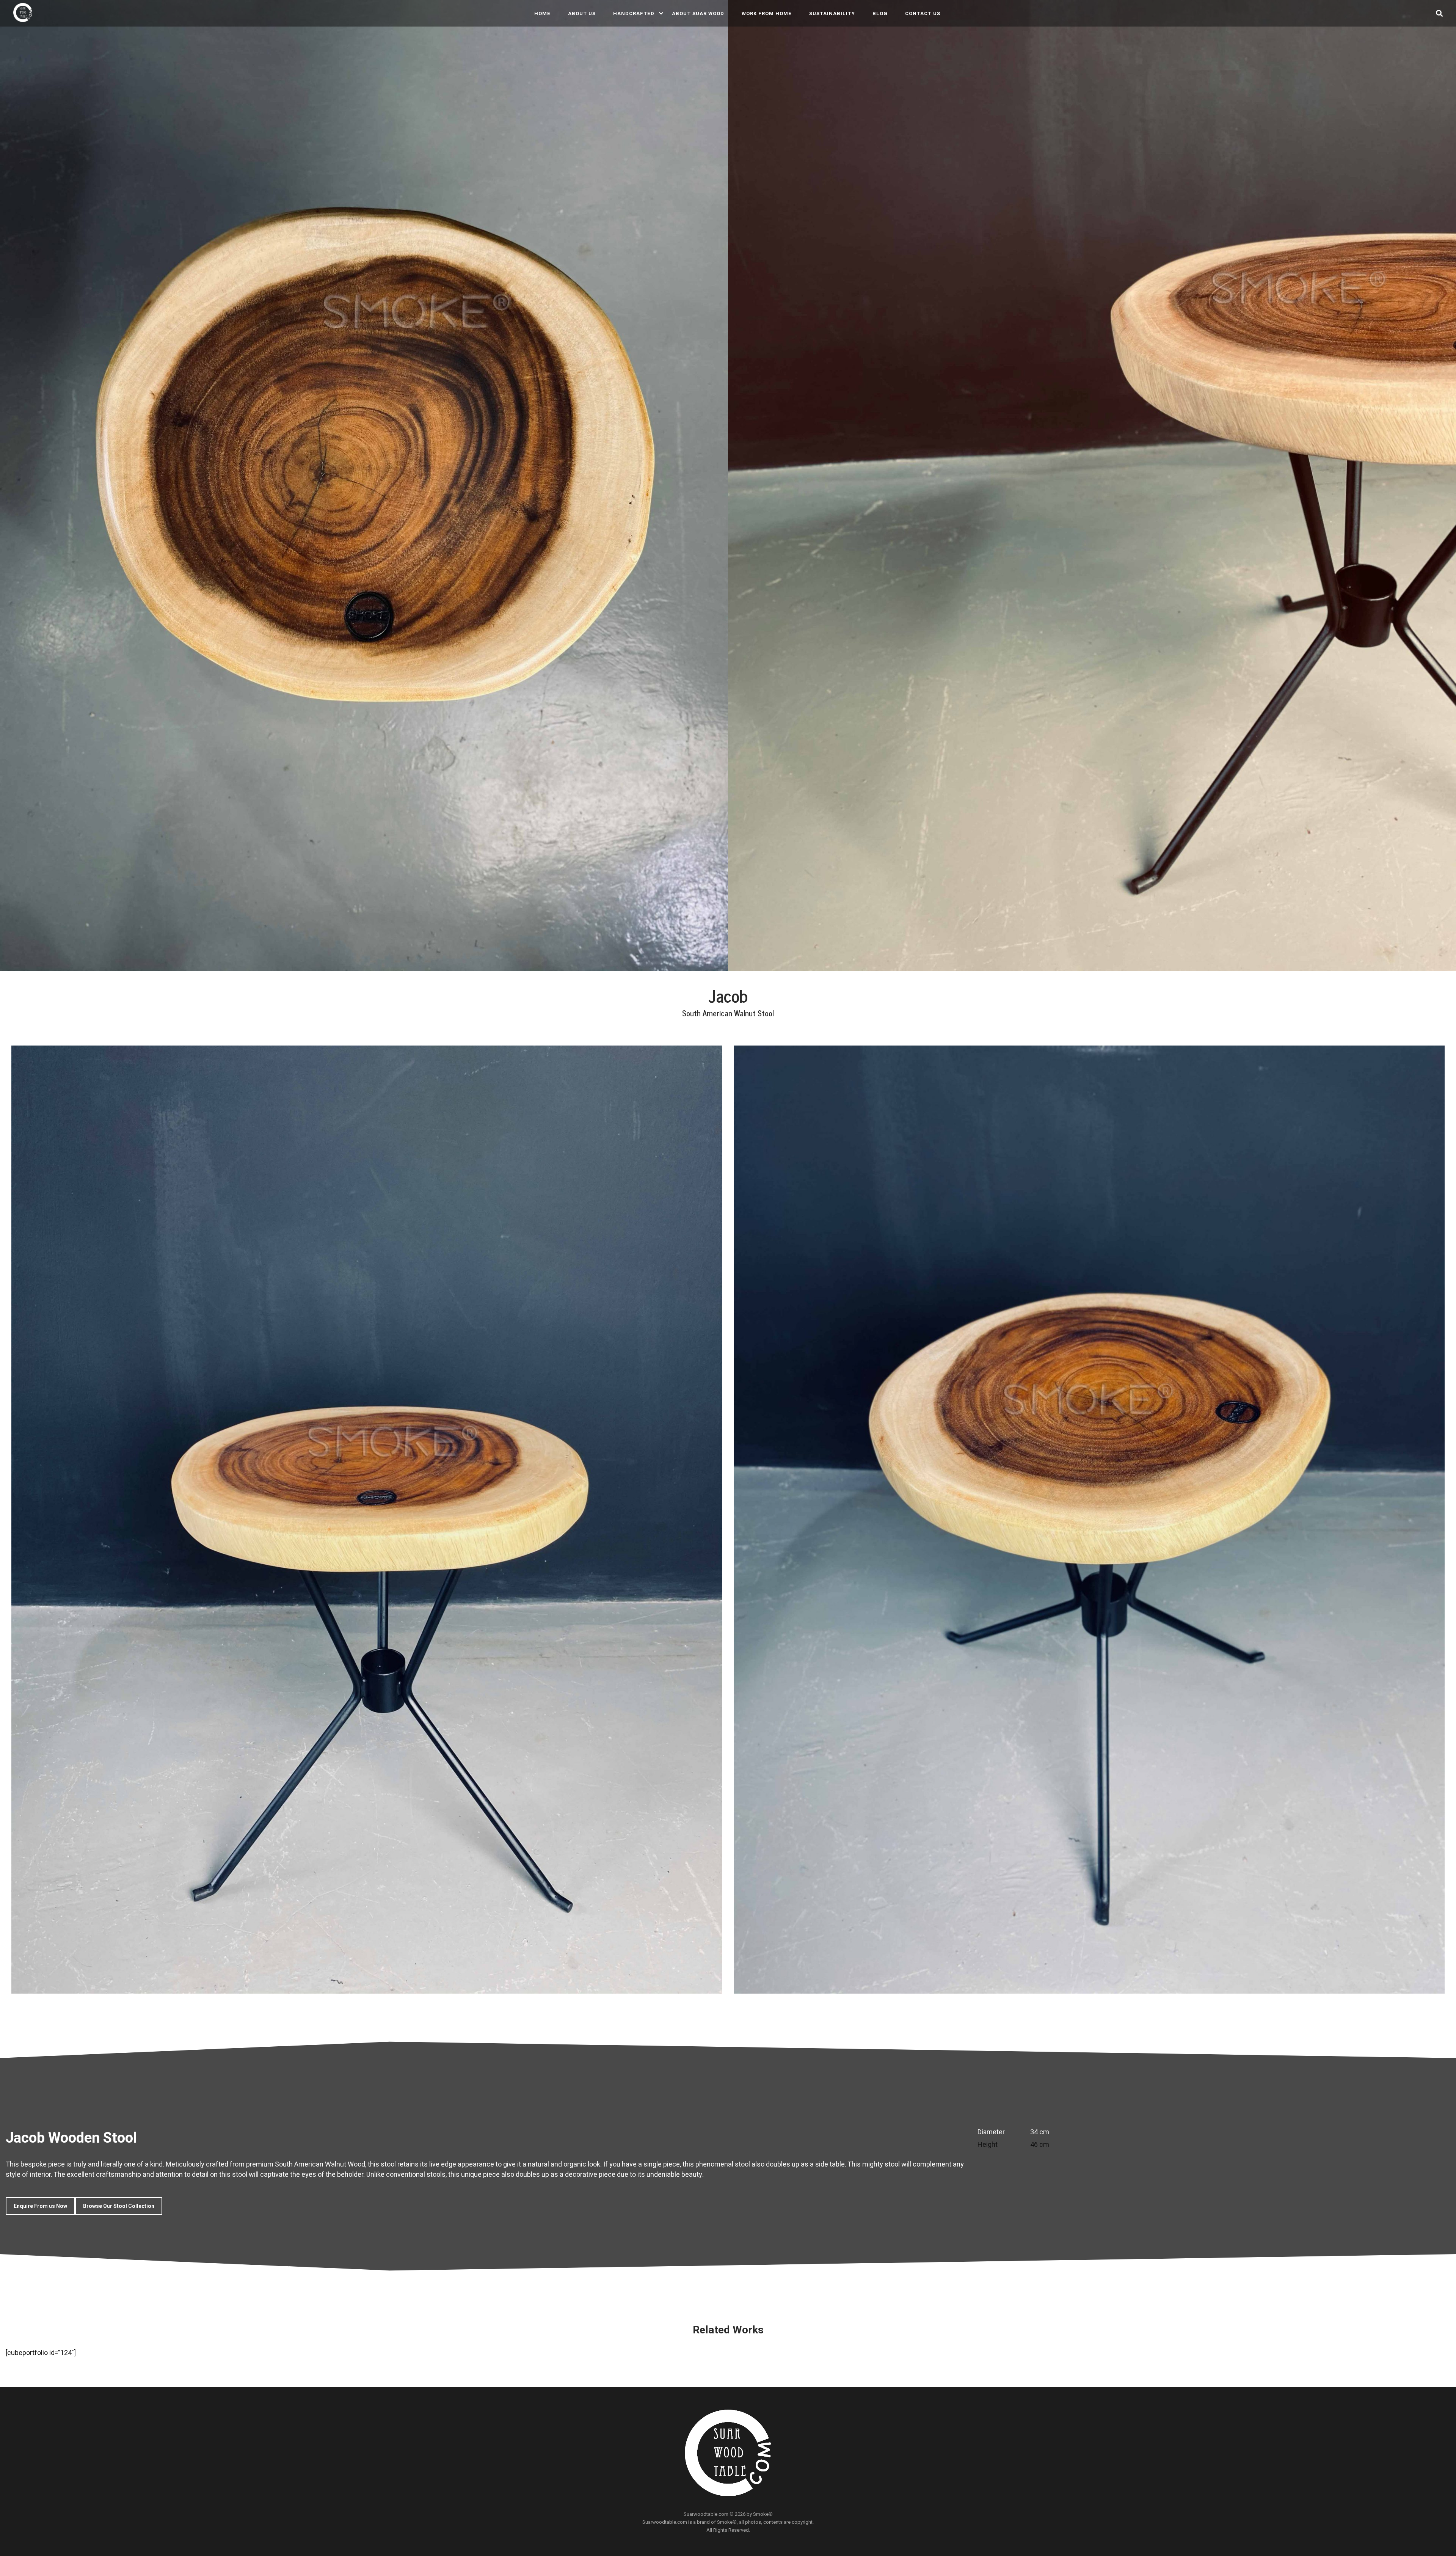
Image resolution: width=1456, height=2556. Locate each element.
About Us (582, 13)
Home (542, 13)
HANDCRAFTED (634, 13)
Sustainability (832, 13)
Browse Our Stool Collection (119, 2206)
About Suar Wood (698, 13)
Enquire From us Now (40, 2206)
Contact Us (923, 13)
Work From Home (767, 13)
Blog (880, 13)
